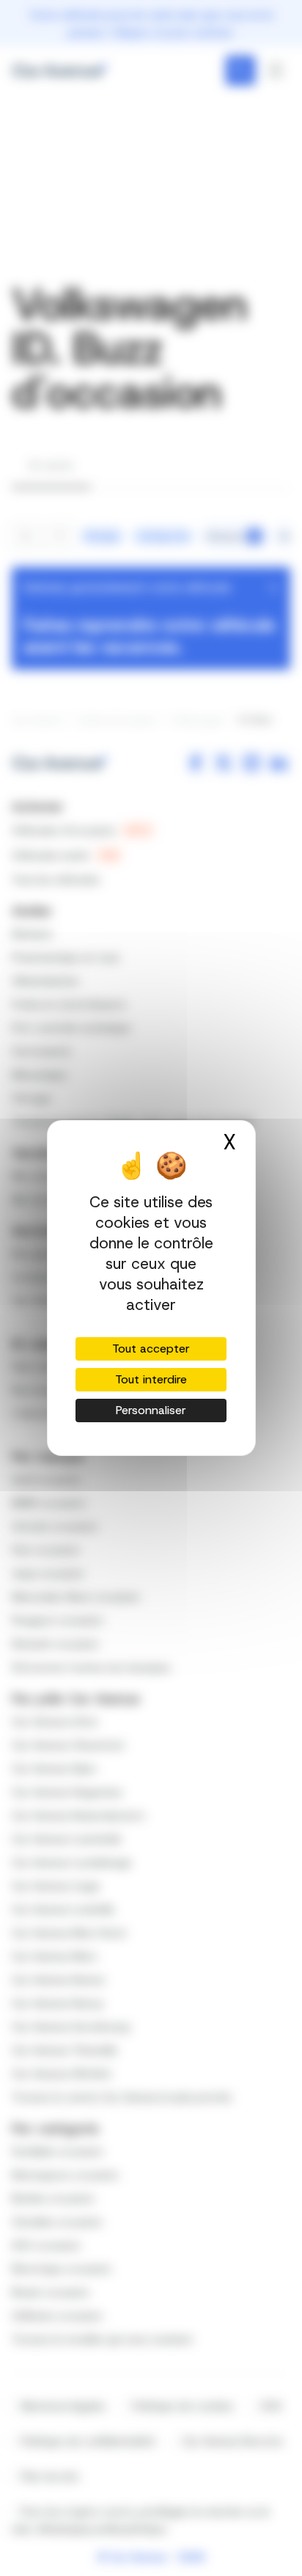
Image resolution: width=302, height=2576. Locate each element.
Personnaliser (151, 1410)
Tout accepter (151, 1349)
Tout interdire (151, 1379)
